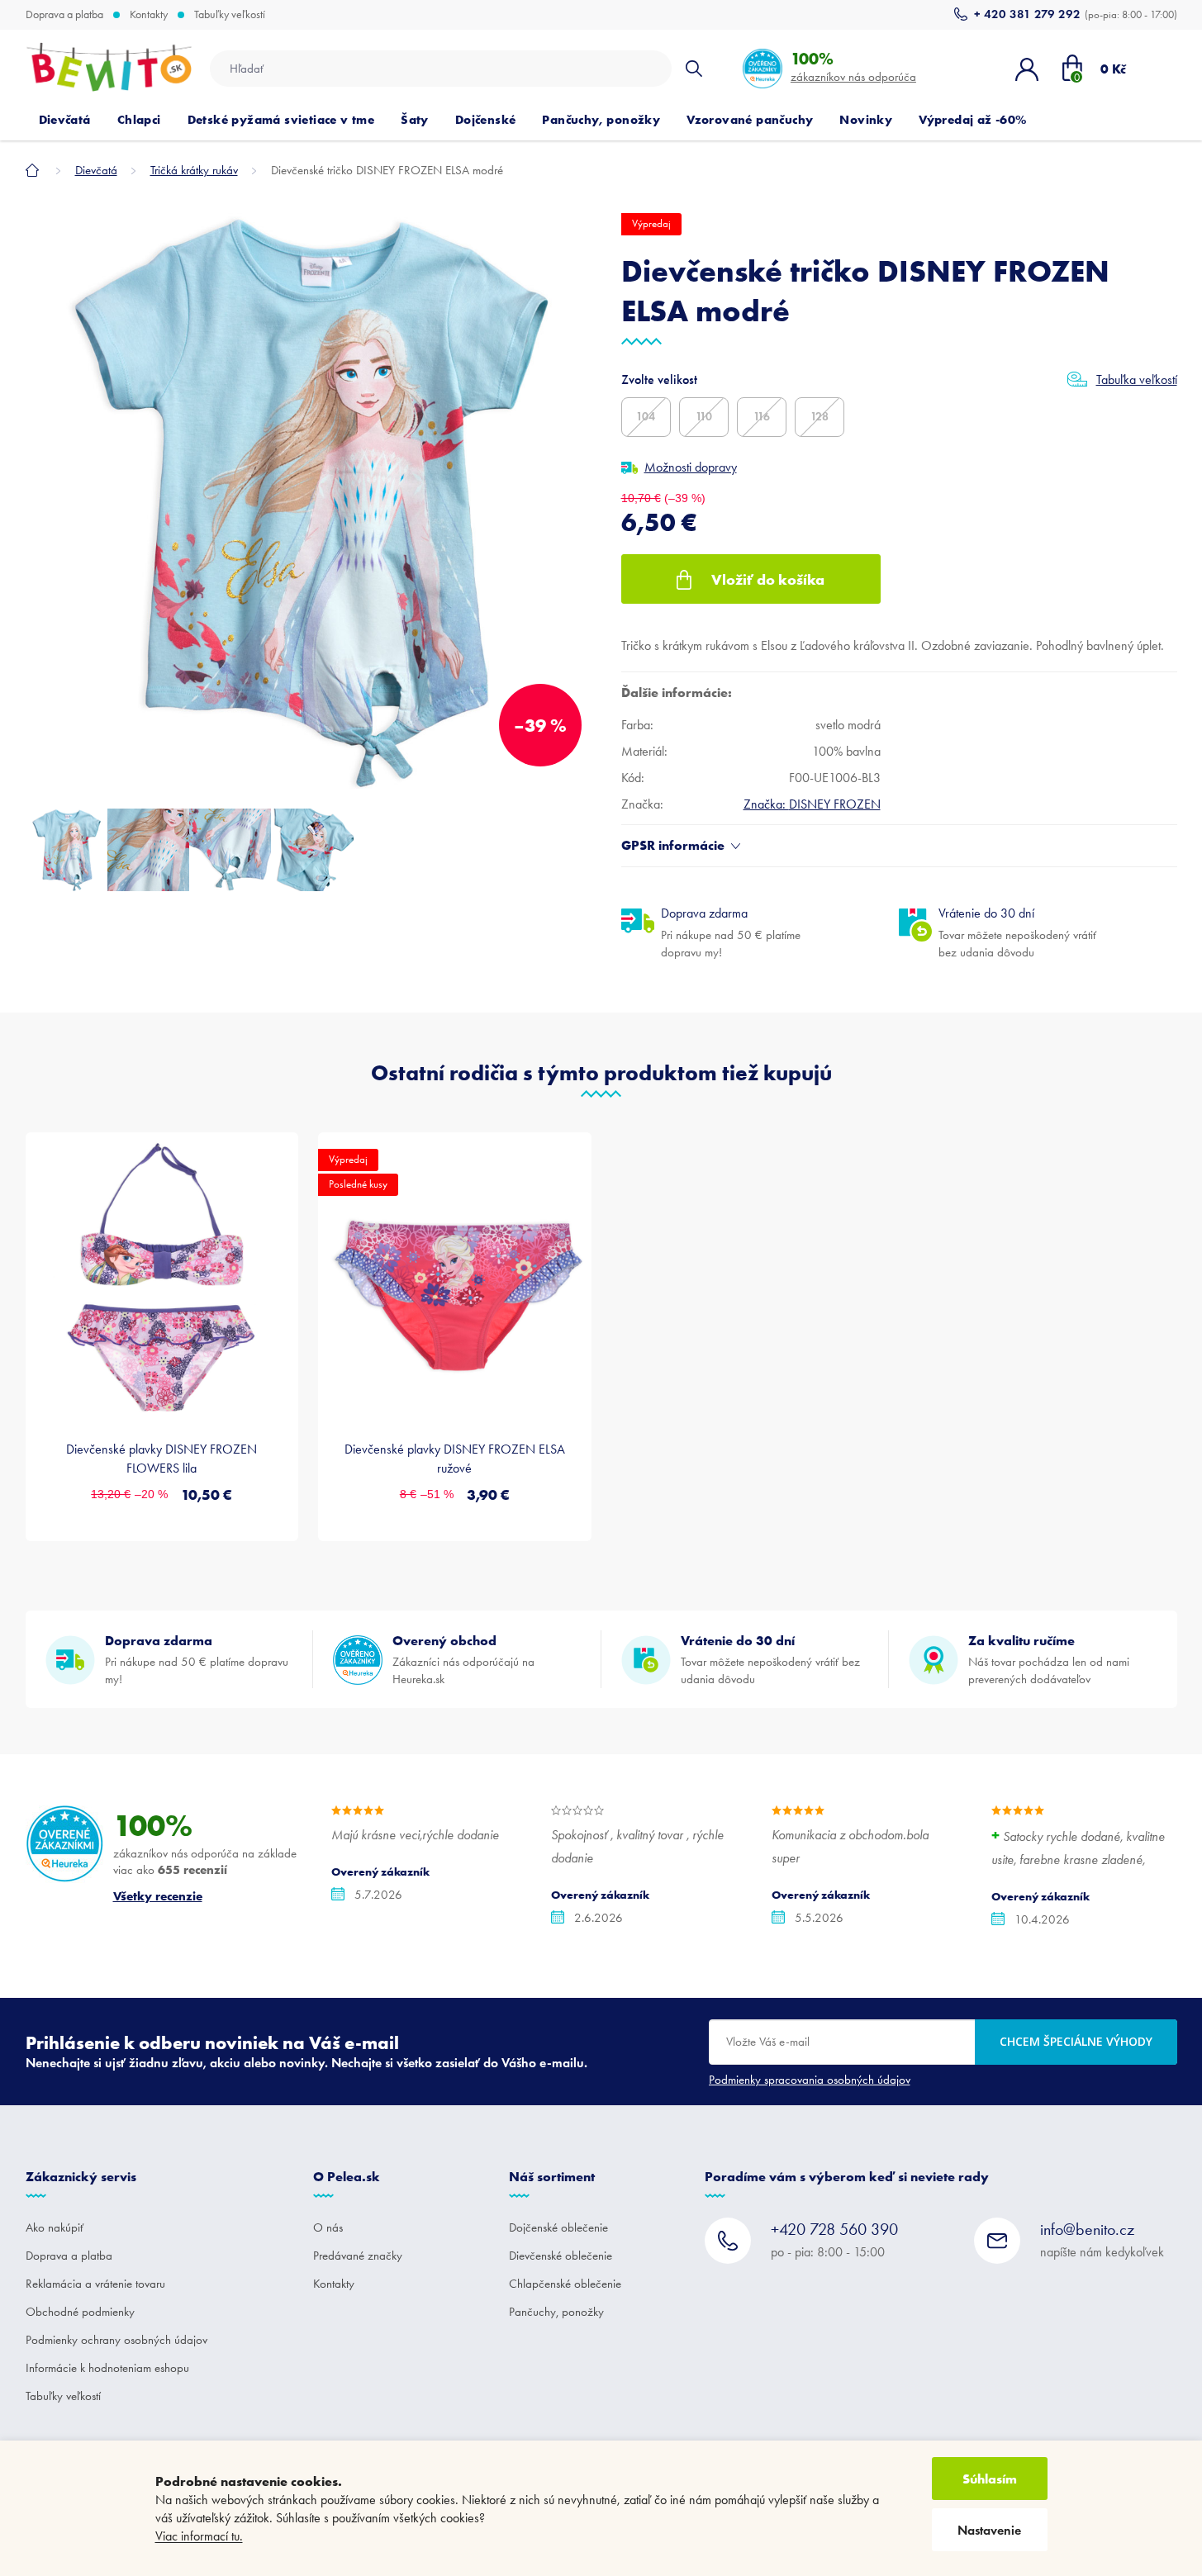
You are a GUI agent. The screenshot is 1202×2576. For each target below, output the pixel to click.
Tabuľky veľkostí (230, 15)
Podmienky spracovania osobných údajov (810, 2080)
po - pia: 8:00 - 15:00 (834, 2239)
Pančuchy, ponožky (556, 2312)
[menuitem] (65, 120)
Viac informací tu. (199, 2536)
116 (762, 417)
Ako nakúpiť (55, 2227)
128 (820, 417)
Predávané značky (358, 2256)
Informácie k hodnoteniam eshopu (107, 2368)
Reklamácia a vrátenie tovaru (95, 2284)
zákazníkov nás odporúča (853, 66)
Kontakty (149, 15)
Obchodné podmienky (80, 2312)
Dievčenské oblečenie (561, 2256)
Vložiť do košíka (768, 579)
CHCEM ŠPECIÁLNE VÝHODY (1076, 2041)
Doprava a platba (64, 15)
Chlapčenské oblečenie (565, 2284)
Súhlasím (990, 2479)
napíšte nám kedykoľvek (1102, 2239)
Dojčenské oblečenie (558, 2227)
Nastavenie (989, 2530)
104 (646, 417)
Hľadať (694, 69)
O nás (328, 2227)
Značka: (812, 804)
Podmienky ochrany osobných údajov (116, 2340)
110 (704, 417)
